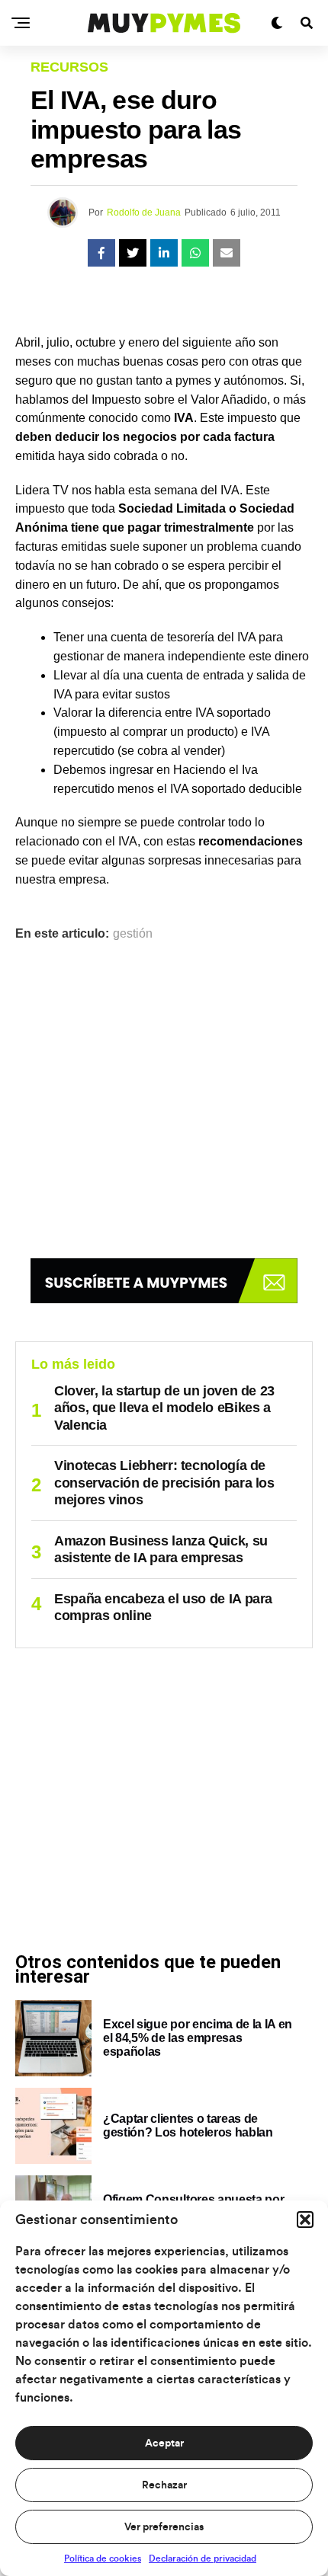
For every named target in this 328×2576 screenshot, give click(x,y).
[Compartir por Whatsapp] (195, 253)
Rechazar (164, 2485)
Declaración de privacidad (203, 2558)
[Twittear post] (133, 253)
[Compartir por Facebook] (101, 253)
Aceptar (164, 2443)
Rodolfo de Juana (144, 213)
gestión (133, 934)
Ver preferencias (164, 2527)
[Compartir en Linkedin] (164, 253)
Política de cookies (103, 2558)
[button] (305, 2220)
